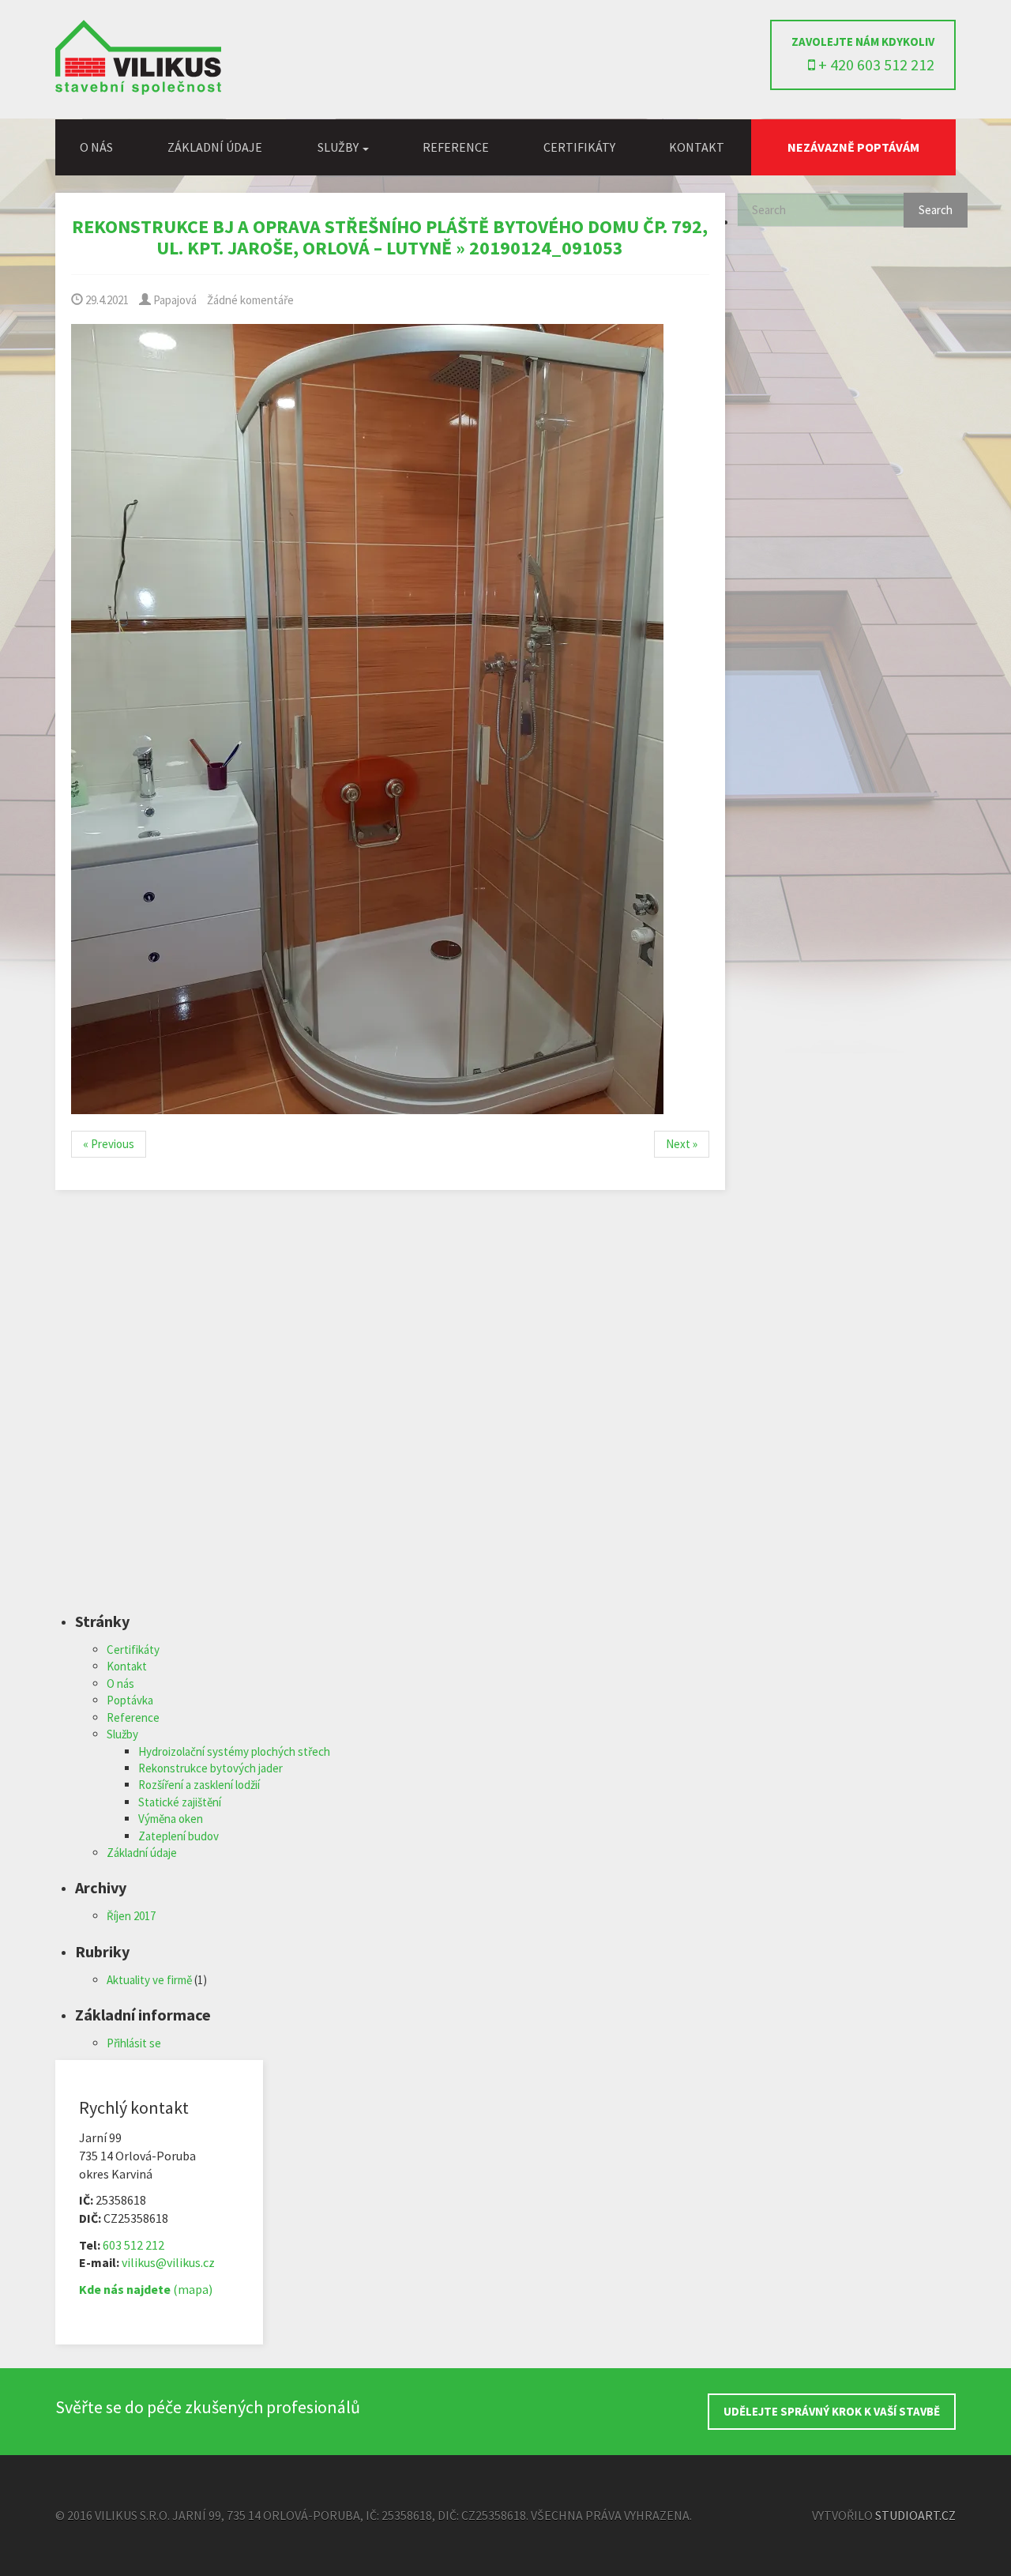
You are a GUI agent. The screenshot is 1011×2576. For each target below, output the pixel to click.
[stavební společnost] (138, 90)
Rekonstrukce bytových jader (210, 1768)
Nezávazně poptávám (853, 147)
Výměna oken (171, 1819)
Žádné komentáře (250, 300)
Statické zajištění (180, 1802)
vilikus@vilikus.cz (168, 2262)
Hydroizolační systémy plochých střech (234, 1751)
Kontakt (697, 147)
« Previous (109, 1144)
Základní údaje (215, 147)
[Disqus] (390, 1411)
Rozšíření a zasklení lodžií (199, 1785)
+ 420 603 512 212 (875, 64)
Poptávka (130, 1700)
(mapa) (146, 2289)
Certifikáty (579, 147)
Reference (456, 147)
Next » (682, 1144)
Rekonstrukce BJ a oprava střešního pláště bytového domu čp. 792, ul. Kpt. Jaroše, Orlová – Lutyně (390, 237)
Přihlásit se (134, 2043)
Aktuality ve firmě (149, 1980)
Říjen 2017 (131, 1916)
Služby (122, 1734)
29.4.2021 (106, 300)
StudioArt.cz (915, 2515)
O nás (96, 147)
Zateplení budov (179, 1836)
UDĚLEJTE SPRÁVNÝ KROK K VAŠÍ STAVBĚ (832, 2411)
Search (936, 210)
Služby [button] (339, 147)
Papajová (174, 300)
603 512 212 (133, 2245)
